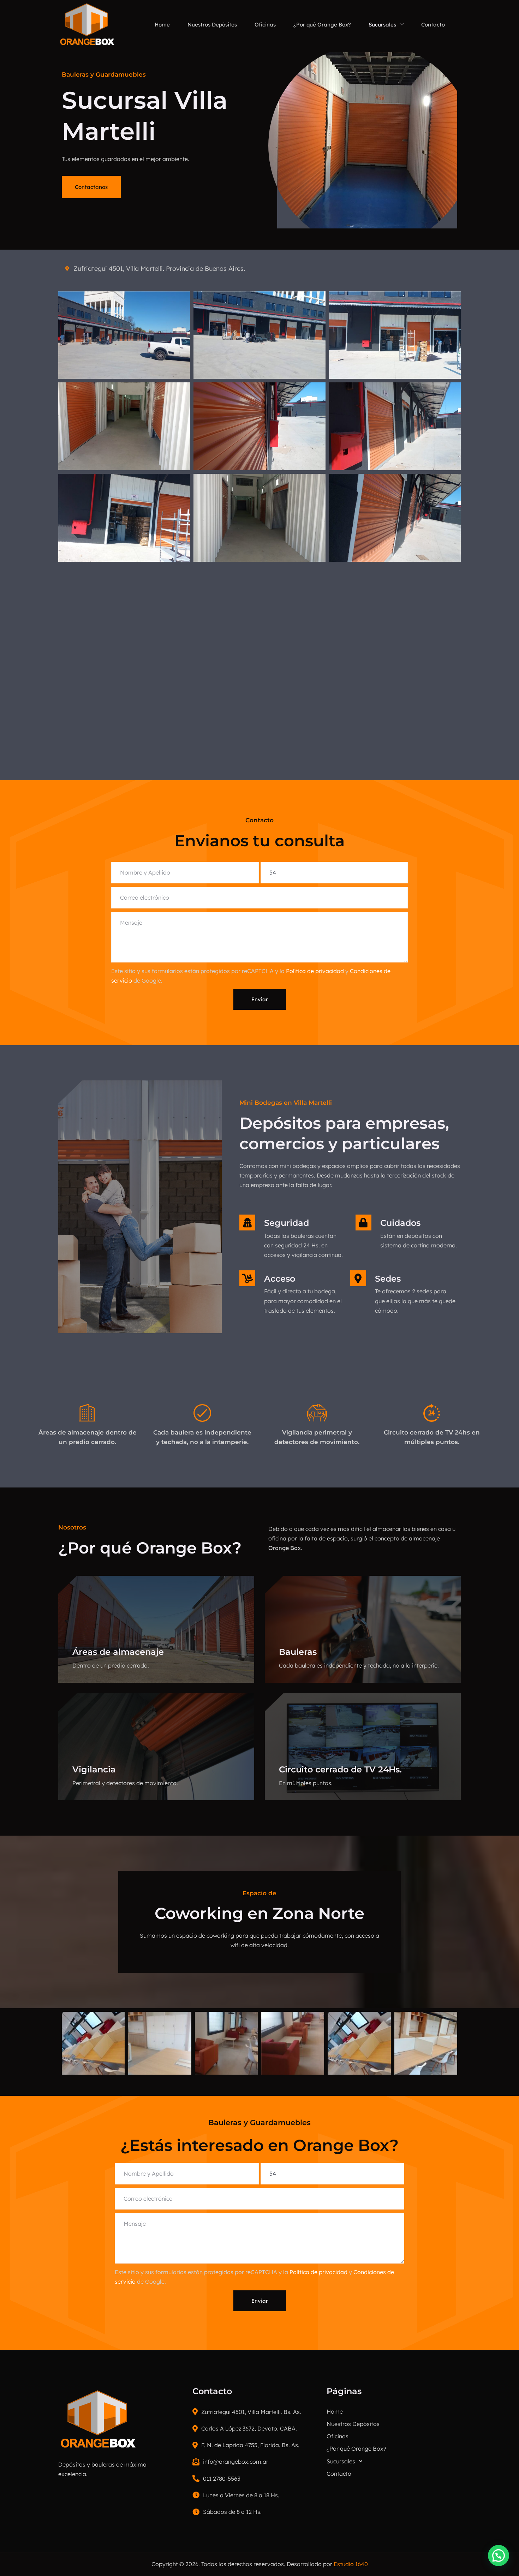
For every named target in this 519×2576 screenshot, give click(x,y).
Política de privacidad (315, 971)
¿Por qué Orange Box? (322, 25)
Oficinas (265, 25)
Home (162, 25)
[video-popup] (140, 1207)
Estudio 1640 (351, 2564)
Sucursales (382, 25)
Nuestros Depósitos (212, 25)
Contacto (433, 25)
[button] (394, 2461)
